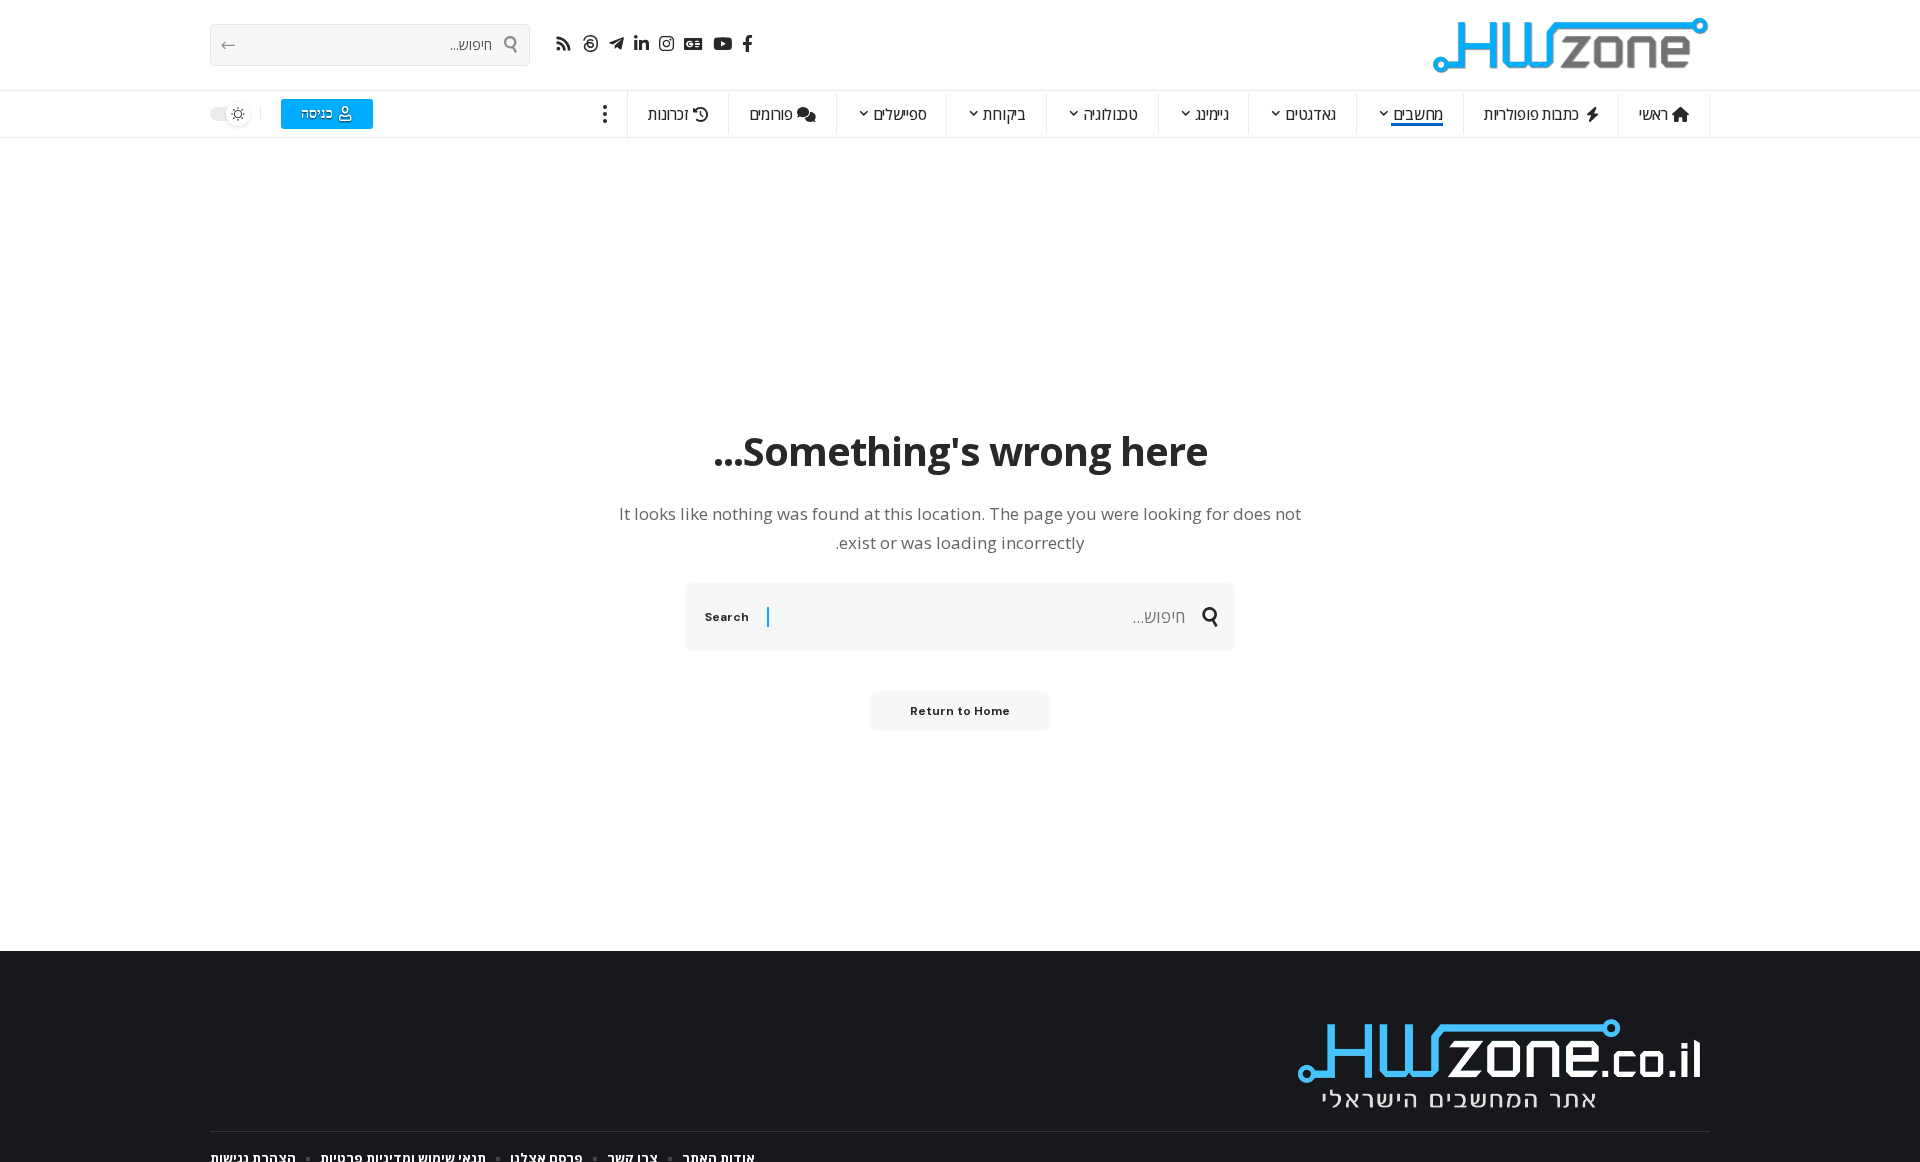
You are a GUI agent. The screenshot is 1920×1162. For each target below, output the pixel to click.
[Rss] (563, 44)
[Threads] (590, 44)
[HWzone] (1571, 45)
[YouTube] (722, 44)
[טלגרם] (616, 44)
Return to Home (960, 711)
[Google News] (693, 44)
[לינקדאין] (641, 44)
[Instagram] (666, 44)
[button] (605, 114)
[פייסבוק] (747, 44)
